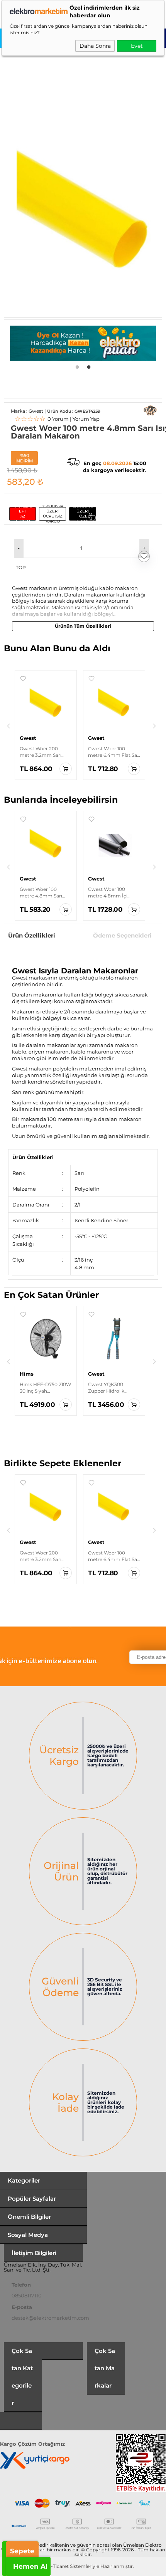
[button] (19, 548)
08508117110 (27, 2295)
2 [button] (89, 366)
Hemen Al (30, 2566)
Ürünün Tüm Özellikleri (83, 626)
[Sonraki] (154, 726)
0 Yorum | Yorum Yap (57, 419)
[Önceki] (8, 726)
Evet (137, 46)
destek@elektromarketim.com (50, 2318)
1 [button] (77, 366)
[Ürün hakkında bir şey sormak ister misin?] (150, 410)
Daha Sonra (95, 46)
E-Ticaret (58, 2566)
